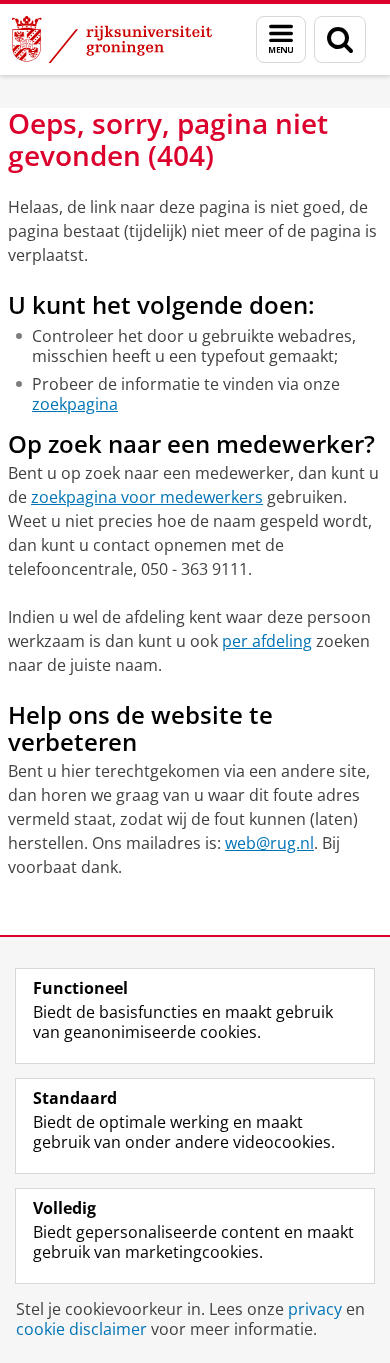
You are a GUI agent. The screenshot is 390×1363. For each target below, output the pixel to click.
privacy (315, 1309)
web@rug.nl (269, 843)
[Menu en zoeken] (281, 39)
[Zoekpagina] (340, 39)
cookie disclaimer (81, 1329)
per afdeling (267, 641)
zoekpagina (75, 404)
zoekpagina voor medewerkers (147, 497)
